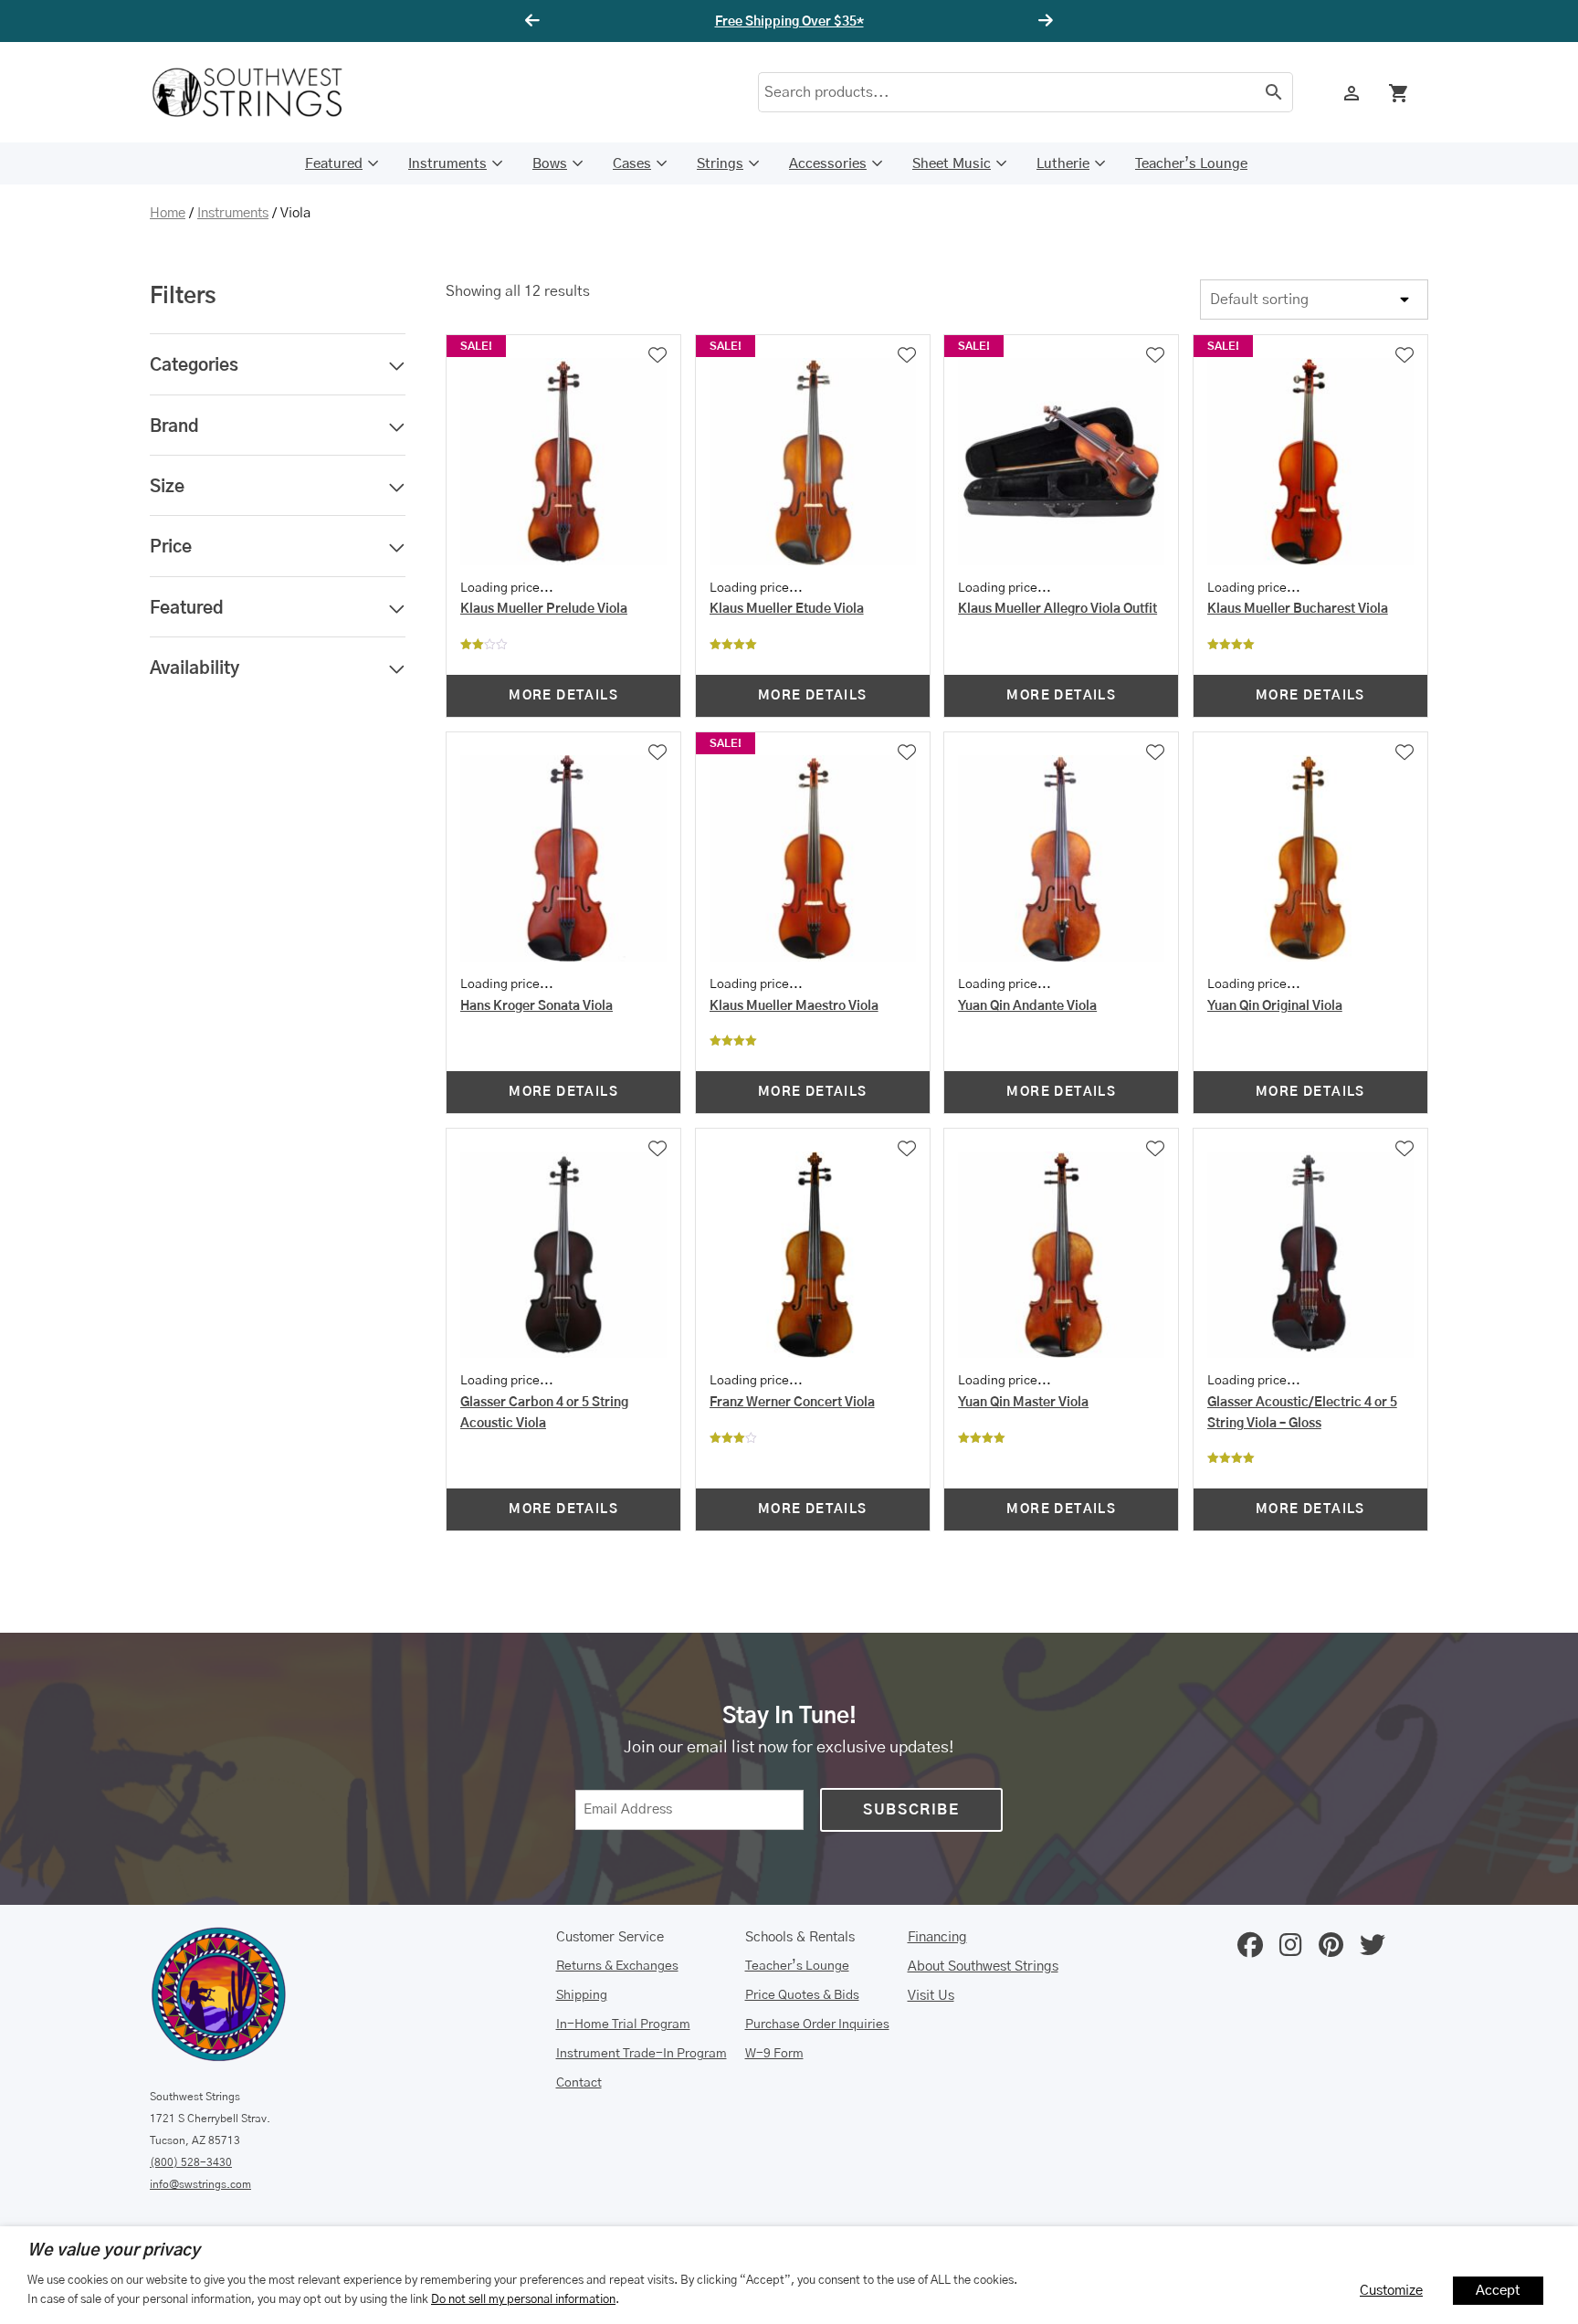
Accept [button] (1498, 2291)
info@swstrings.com (200, 2184)
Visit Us (931, 1996)
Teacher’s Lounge (1191, 164)
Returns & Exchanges (617, 1966)
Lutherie (1063, 164)
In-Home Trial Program (623, 2024)
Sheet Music (952, 164)
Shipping (582, 1995)
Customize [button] (1391, 2291)
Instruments (447, 164)
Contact (579, 2083)
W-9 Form (774, 2054)
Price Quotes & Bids (802, 1995)
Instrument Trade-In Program (642, 2054)
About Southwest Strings (983, 1966)
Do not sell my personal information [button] (523, 2299)
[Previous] (535, 21)
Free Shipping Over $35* (789, 22)
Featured (334, 164)
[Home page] (259, 92)
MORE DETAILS (563, 696)
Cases (632, 164)
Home (168, 213)
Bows (550, 164)
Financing (937, 1937)
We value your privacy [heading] (114, 2251)
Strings (720, 164)
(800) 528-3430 (191, 2162)
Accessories (828, 164)
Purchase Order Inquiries (817, 2024)
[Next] (1043, 21)
